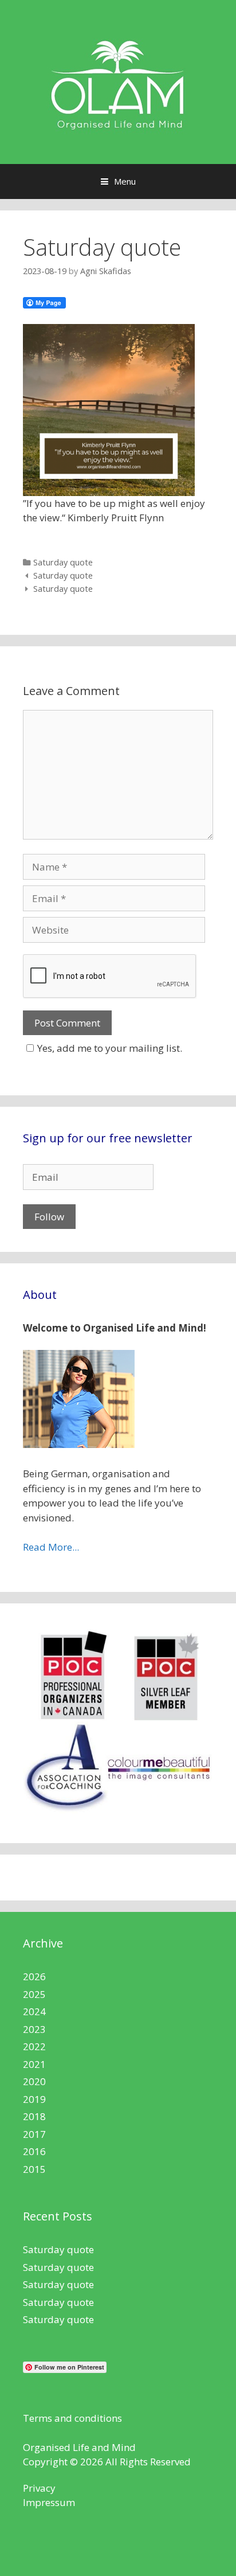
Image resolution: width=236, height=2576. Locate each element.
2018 (34, 2116)
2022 (34, 2046)
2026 (34, 1976)
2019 (34, 2099)
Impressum (49, 2502)
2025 (34, 1994)
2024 (34, 2011)
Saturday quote (63, 562)
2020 (34, 2081)
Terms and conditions (72, 2418)
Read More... (51, 1547)
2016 (34, 2151)
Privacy (39, 2488)
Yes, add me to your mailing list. (110, 1048)
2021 (34, 2064)
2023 (34, 2029)
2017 (34, 2134)
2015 (34, 2169)
